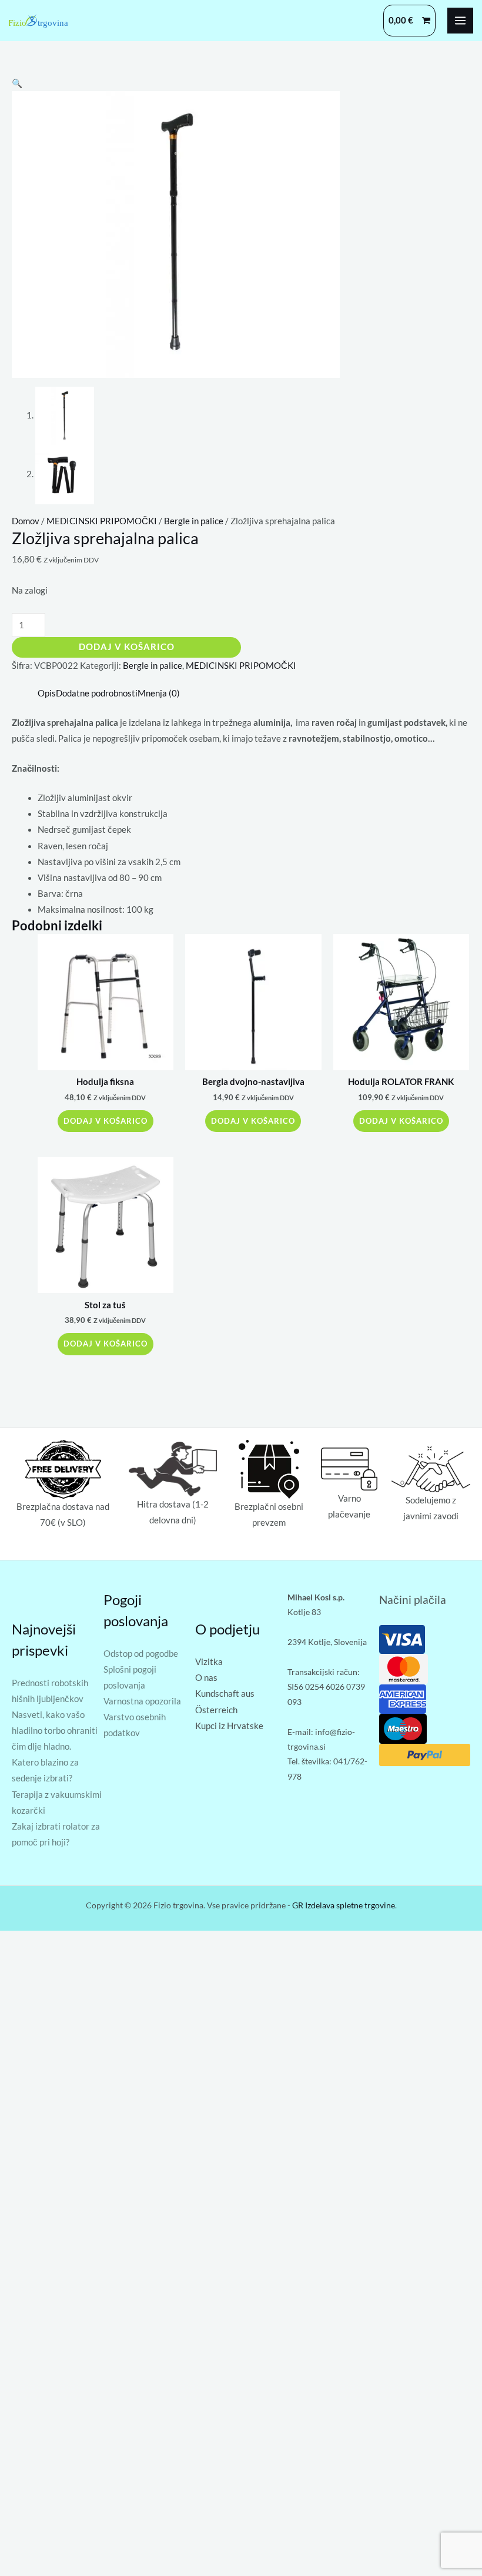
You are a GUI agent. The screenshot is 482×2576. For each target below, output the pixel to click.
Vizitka (209, 1662)
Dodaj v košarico (127, 647)
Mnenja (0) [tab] (159, 693)
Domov (26, 521)
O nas (206, 1678)
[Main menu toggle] (460, 21)
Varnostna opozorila (142, 1701)
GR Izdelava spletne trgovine (344, 1905)
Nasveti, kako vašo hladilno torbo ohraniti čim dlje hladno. (55, 1731)
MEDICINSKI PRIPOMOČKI (102, 521)
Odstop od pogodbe (141, 1654)
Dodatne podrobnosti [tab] (97, 693)
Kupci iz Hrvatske (229, 1726)
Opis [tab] (47, 693)
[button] (17, 83)
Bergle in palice (194, 521)
